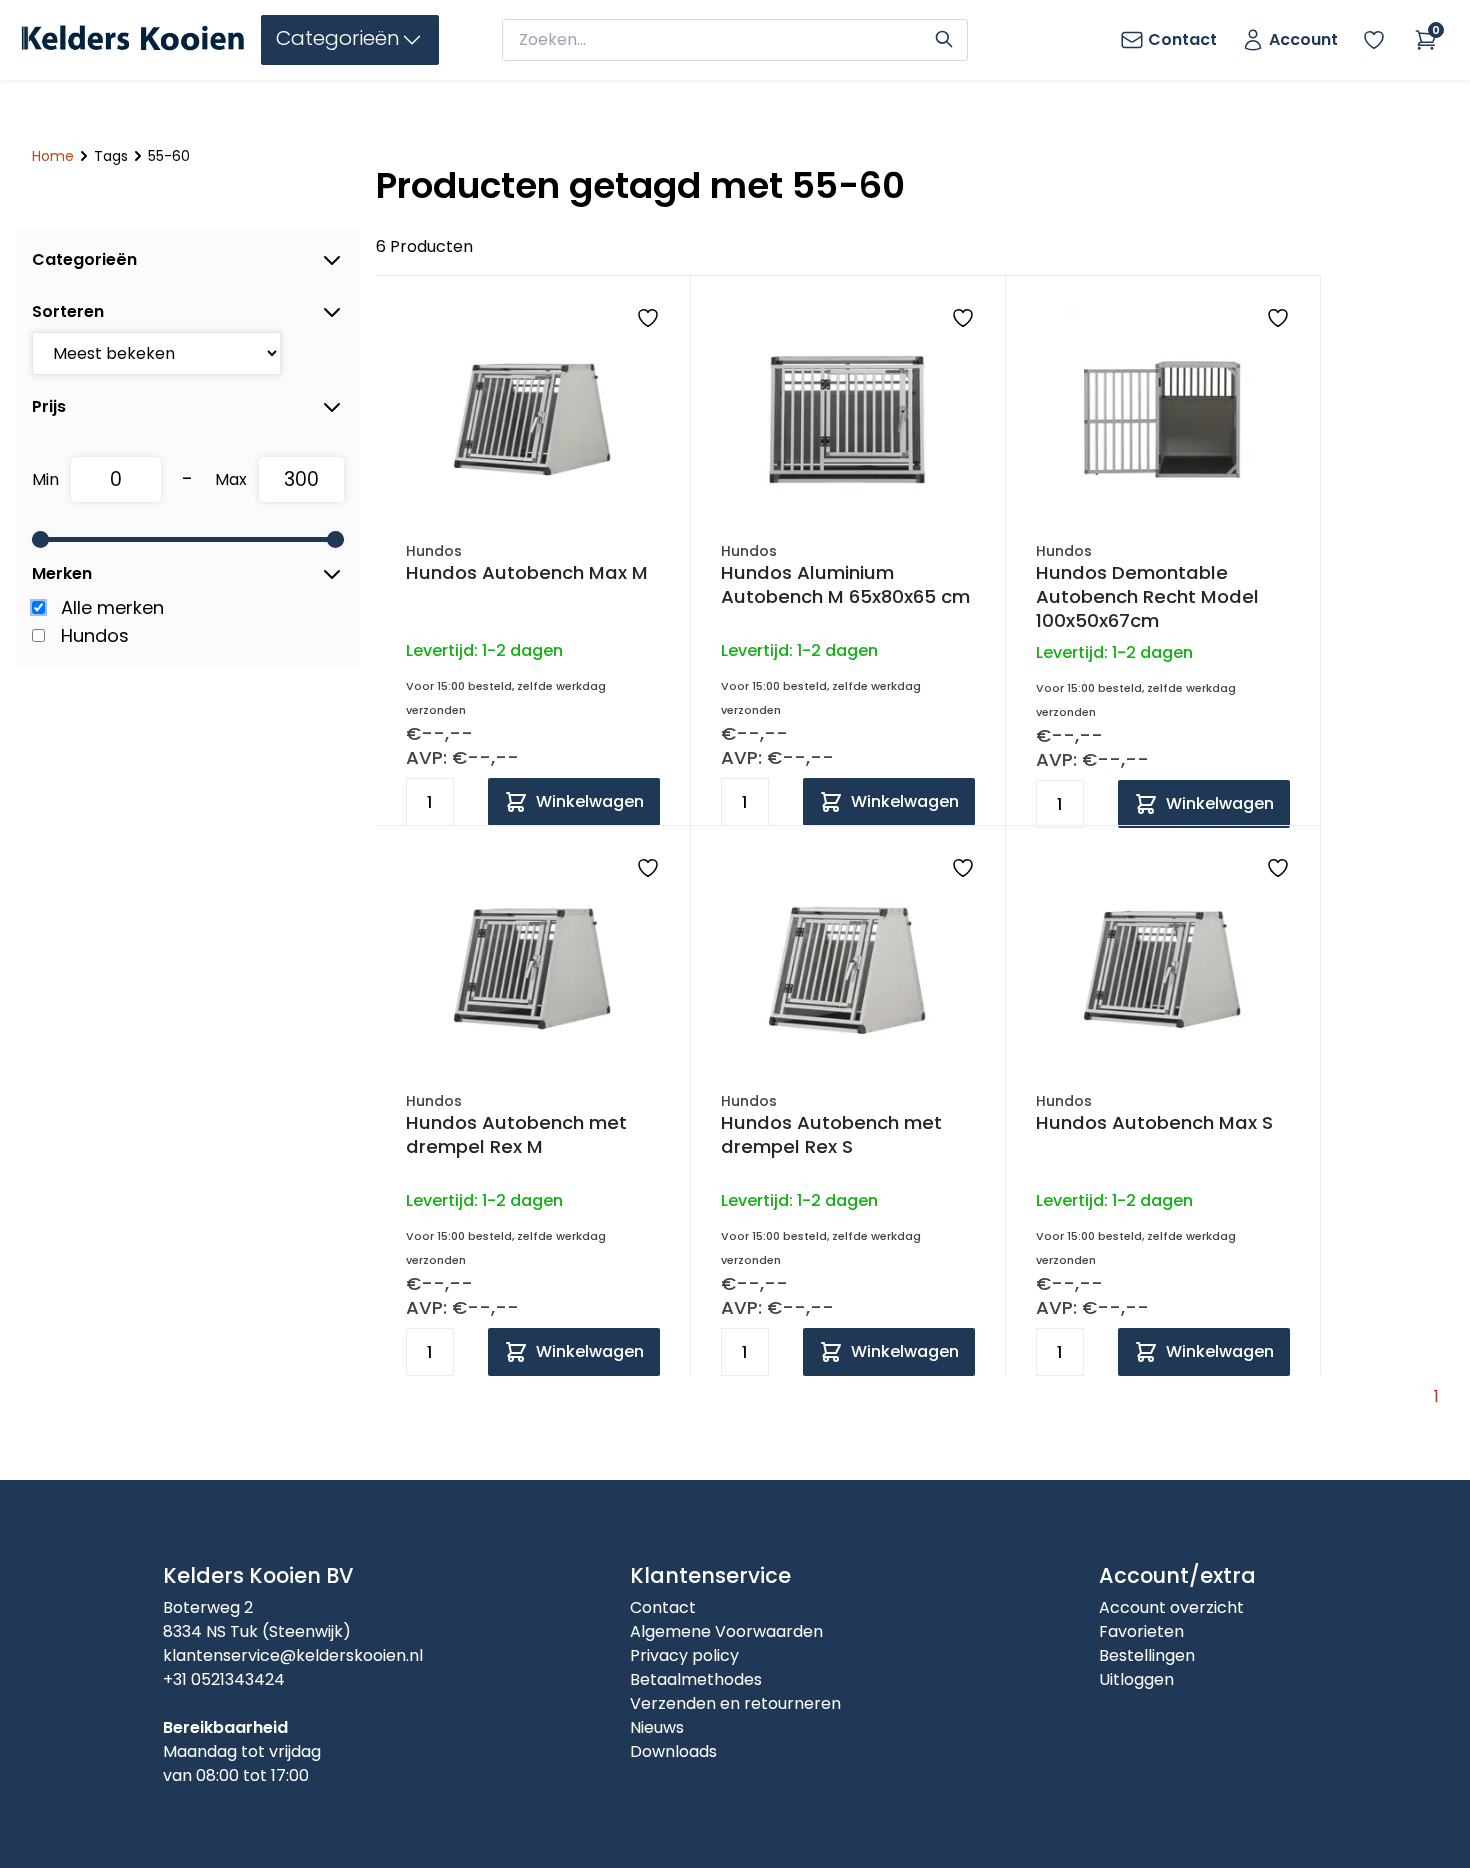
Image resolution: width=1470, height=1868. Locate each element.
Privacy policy (684, 1655)
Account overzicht (1171, 1607)
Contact (663, 1607)
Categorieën (84, 259)
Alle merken (112, 607)
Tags (111, 156)
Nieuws (657, 1727)
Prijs (49, 406)
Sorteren (68, 311)
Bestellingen (1147, 1655)
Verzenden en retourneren (735, 1703)
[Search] (944, 37)
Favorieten (1141, 1631)
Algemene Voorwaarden (726, 1631)
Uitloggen (1136, 1679)
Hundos (95, 635)
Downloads (673, 1751)
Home (53, 156)
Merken (62, 573)
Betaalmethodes (696, 1679)
